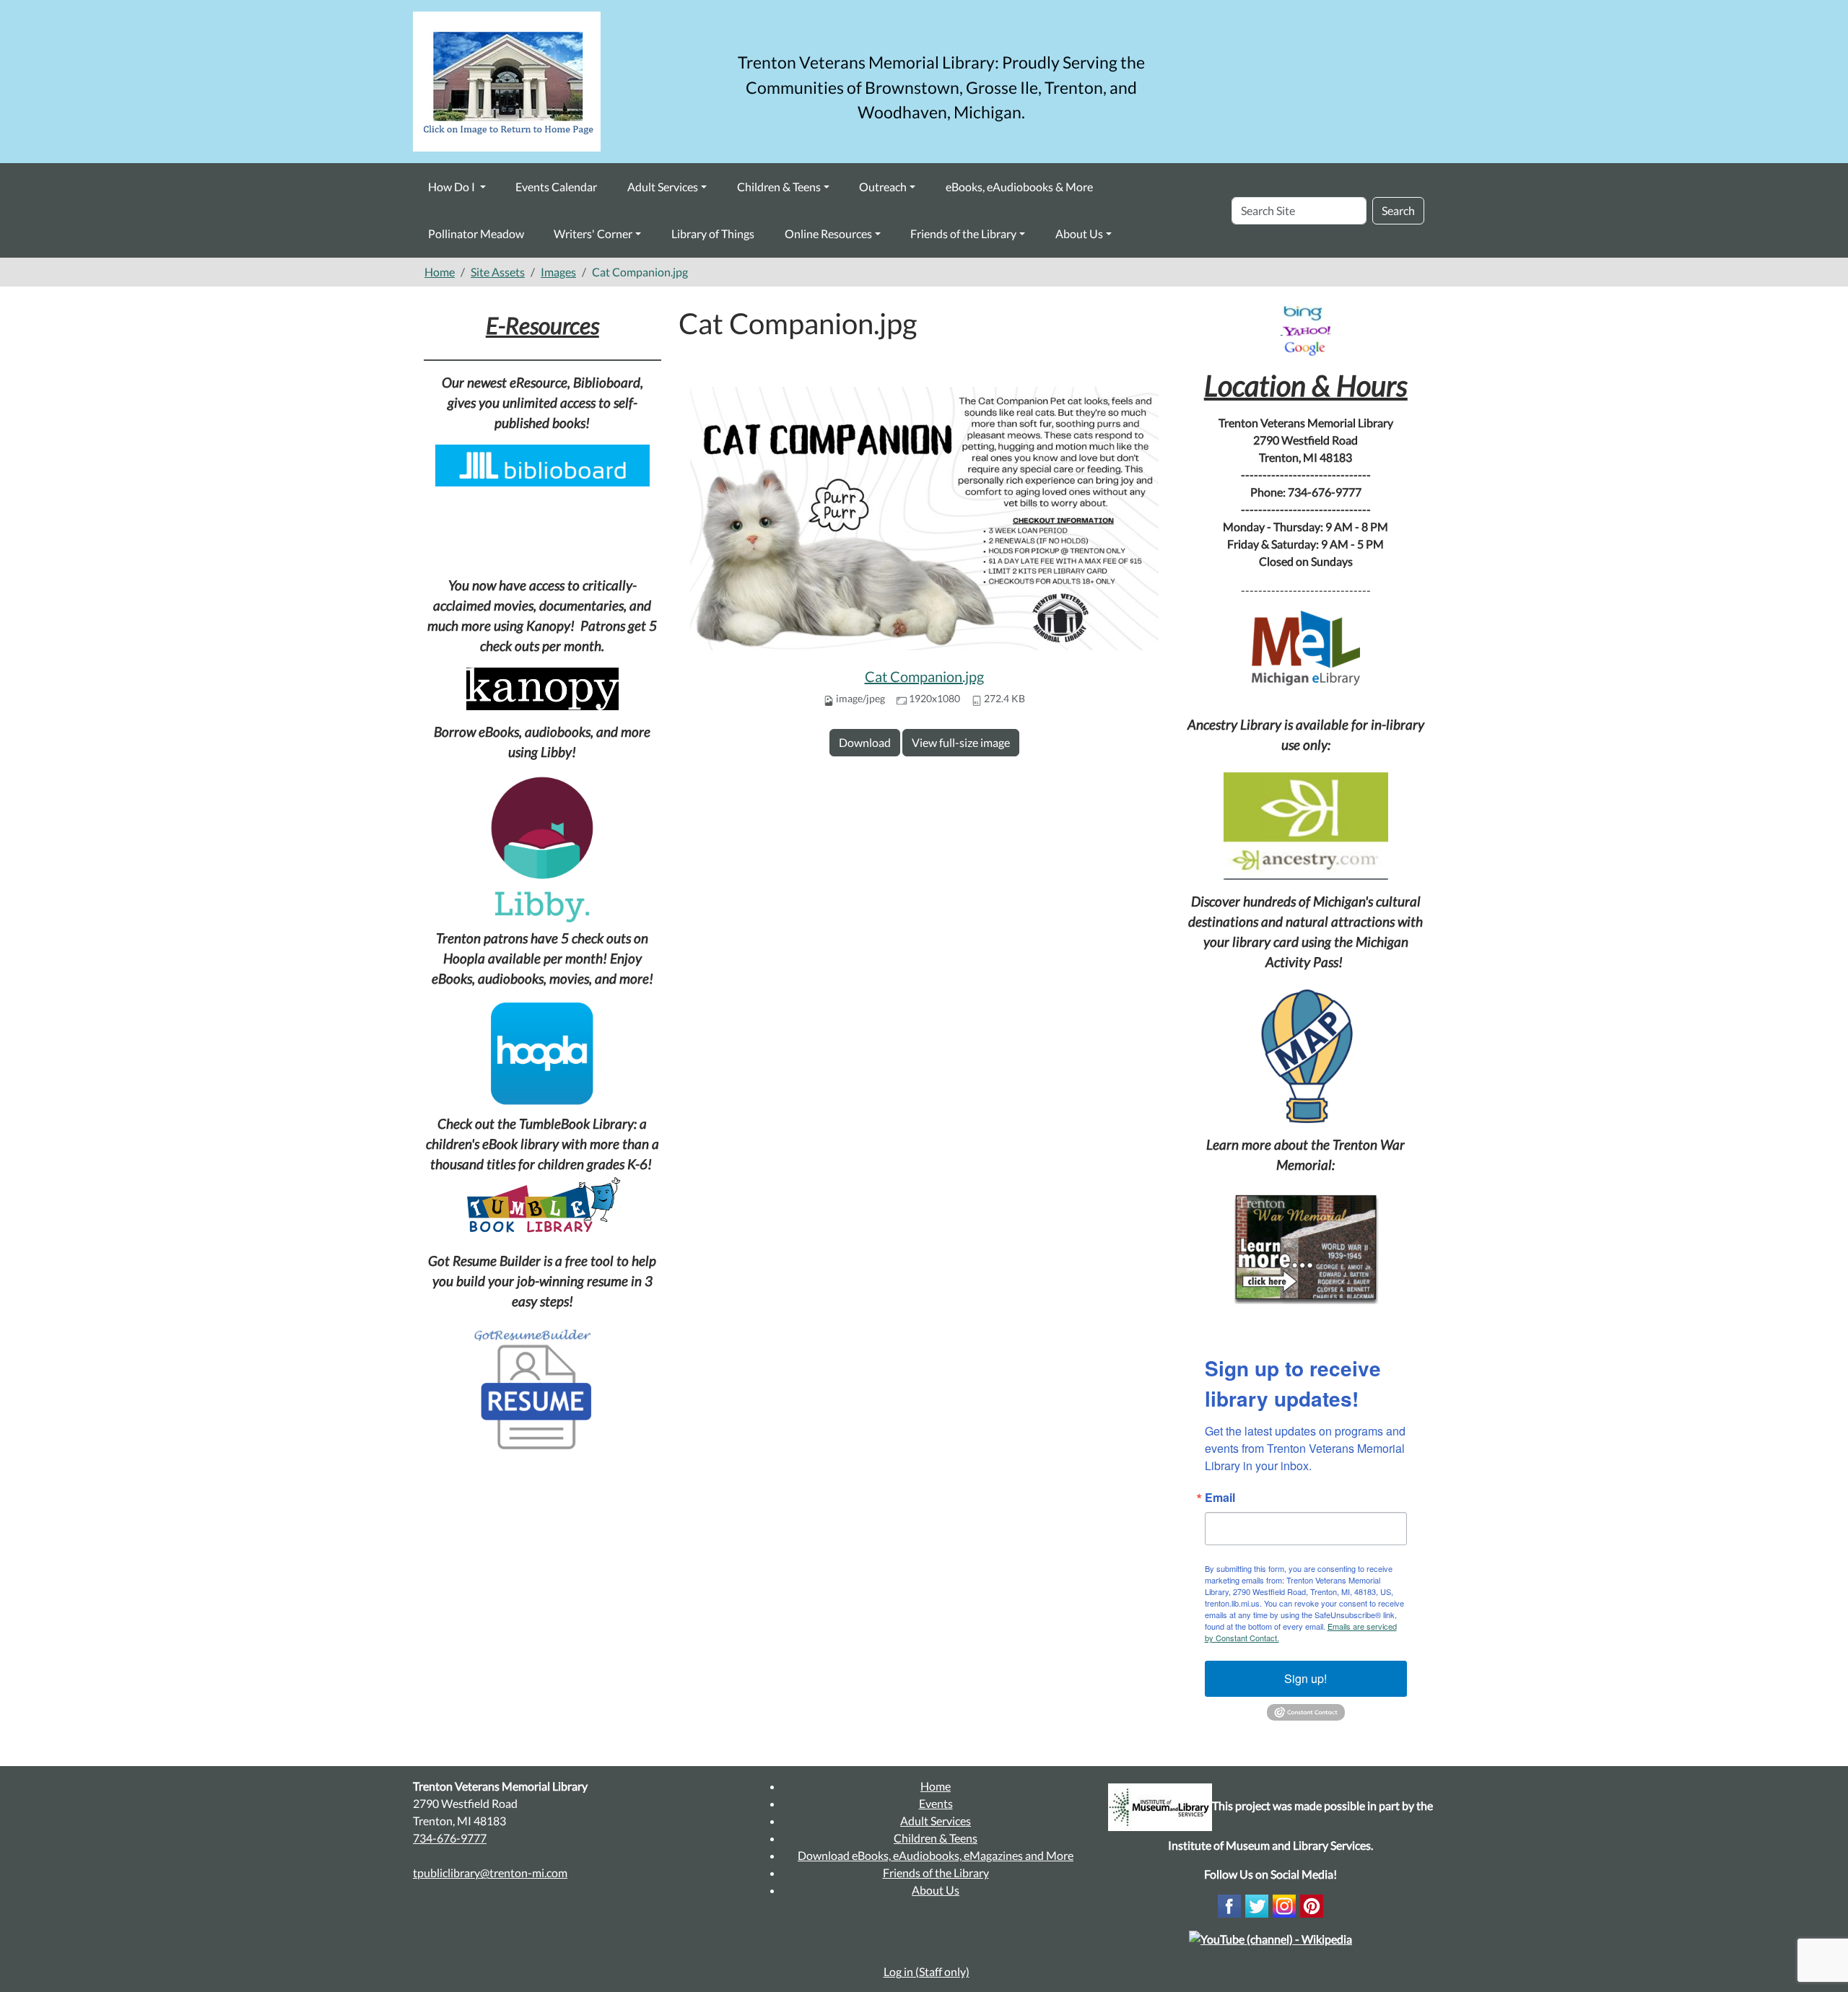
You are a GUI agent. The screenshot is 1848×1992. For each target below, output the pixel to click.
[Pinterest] (1312, 1904)
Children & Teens (779, 187)
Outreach (883, 187)
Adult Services (663, 187)
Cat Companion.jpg (924, 676)
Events (936, 1803)
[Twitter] (1257, 1904)
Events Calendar (556, 187)
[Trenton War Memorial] (1306, 1248)
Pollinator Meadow (476, 233)
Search (1398, 210)
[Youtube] (1270, 1938)
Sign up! (1306, 1678)
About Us (1079, 233)
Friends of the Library (963, 233)
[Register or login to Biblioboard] (542, 462)
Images (558, 272)
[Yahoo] (1307, 329)
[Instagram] (1284, 1904)
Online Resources (828, 233)
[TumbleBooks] (542, 1207)
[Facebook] (1229, 1904)
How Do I (453, 187)
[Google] (1306, 348)
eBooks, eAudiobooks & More (1019, 187)
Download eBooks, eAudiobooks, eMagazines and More (936, 1855)
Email (1220, 1498)
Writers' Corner (593, 233)
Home (440, 272)
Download (865, 742)
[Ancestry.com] (1306, 826)
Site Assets (498, 272)
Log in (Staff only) (927, 1971)
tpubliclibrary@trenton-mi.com (490, 1873)
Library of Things (713, 233)
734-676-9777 (450, 1838)
